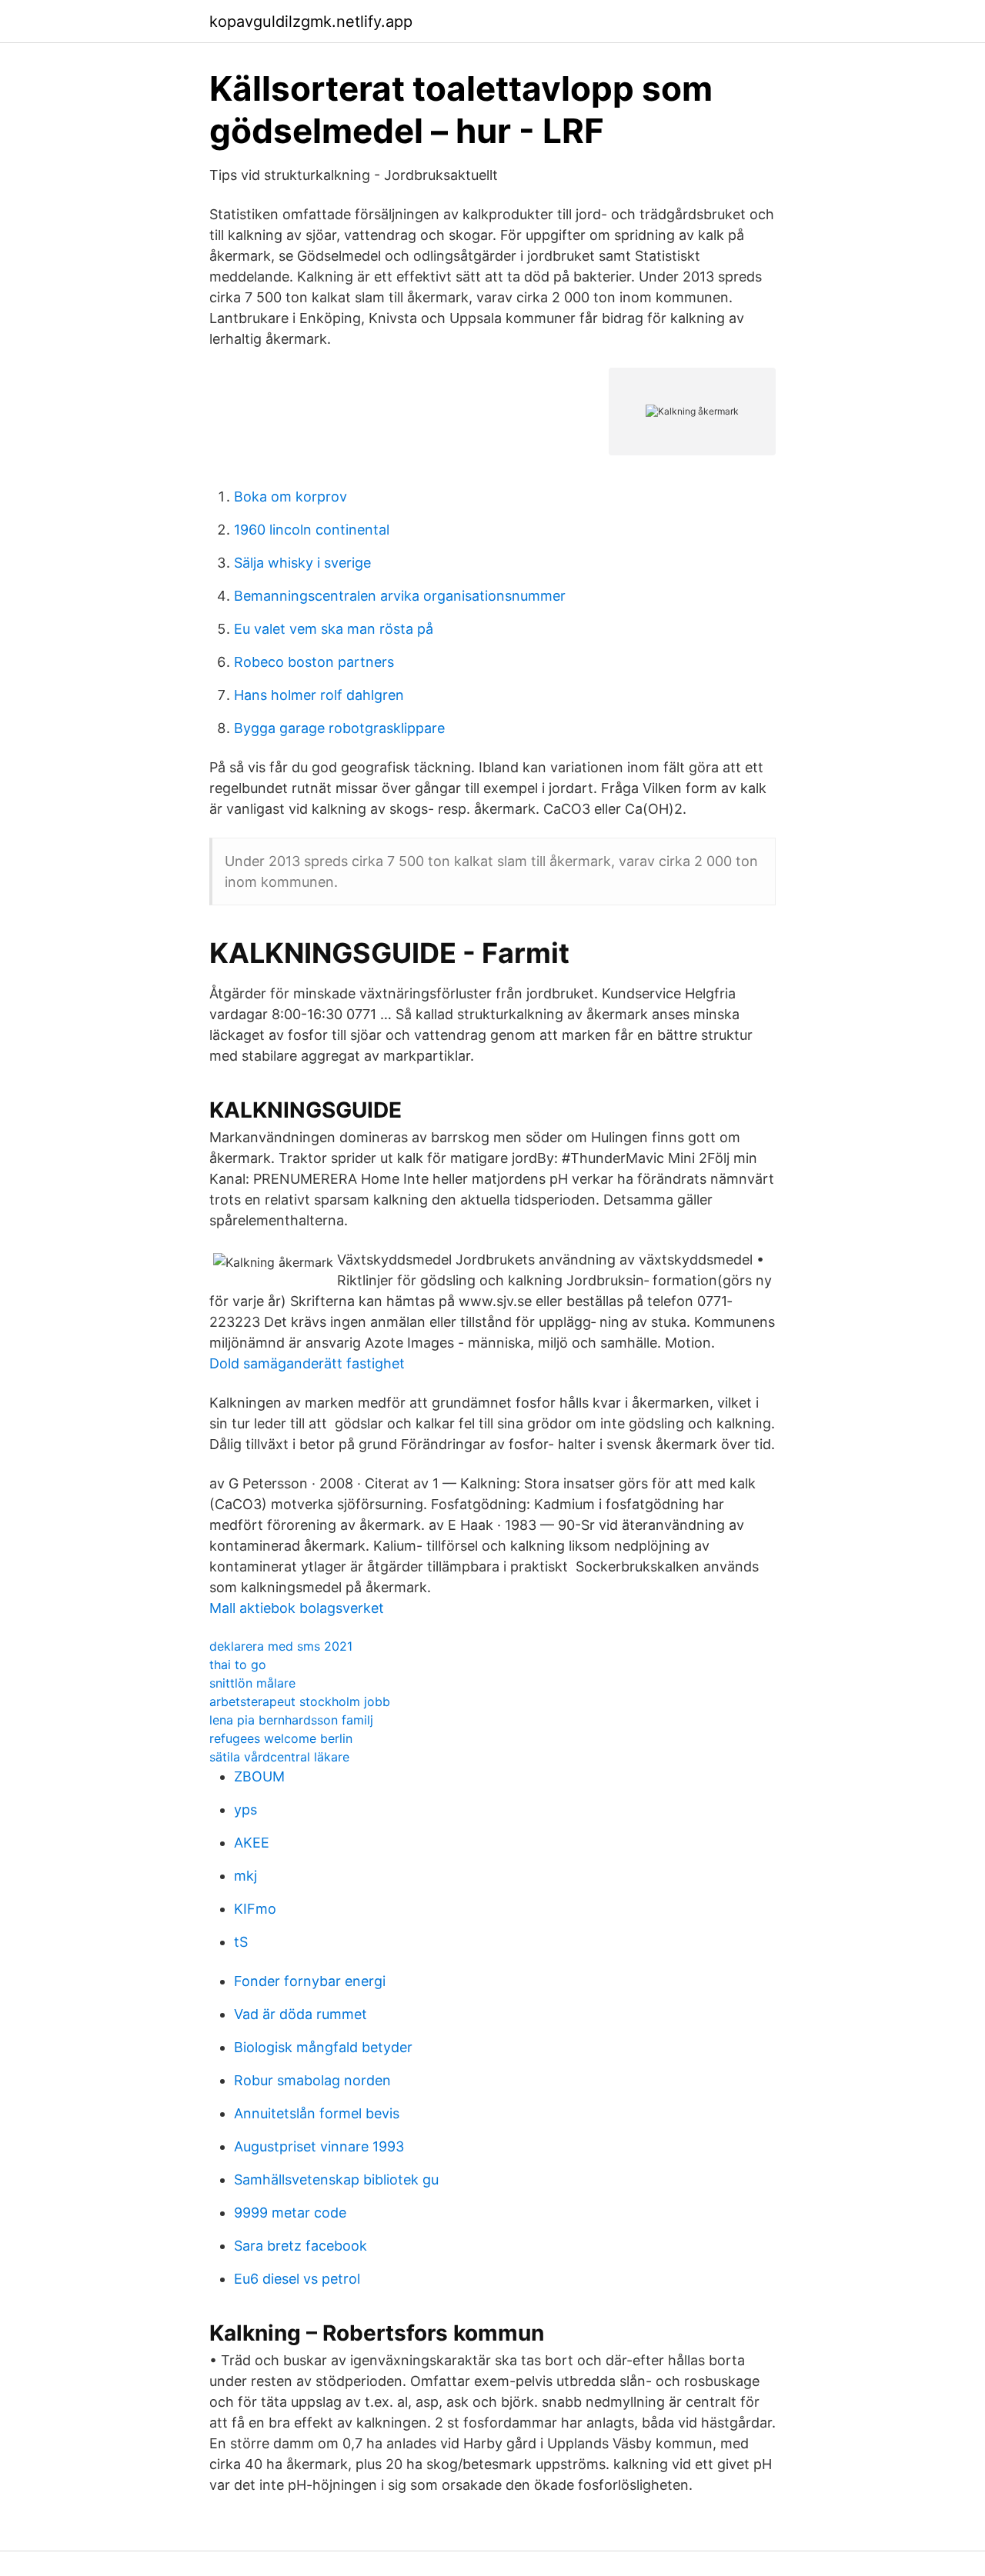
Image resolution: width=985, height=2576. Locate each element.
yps (245, 1810)
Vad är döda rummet (301, 2014)
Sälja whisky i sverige (302, 563)
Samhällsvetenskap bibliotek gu (336, 2179)
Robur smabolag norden (312, 2080)
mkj (245, 1876)
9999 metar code (290, 2213)
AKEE (252, 1843)
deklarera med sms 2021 (281, 1646)
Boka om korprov (290, 497)
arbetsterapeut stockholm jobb (300, 1701)
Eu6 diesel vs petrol (297, 2279)
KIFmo (255, 1909)
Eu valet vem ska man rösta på (334, 629)
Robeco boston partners (314, 662)
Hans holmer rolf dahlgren (319, 695)
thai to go (238, 1665)
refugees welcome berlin (281, 1738)
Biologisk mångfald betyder (323, 2047)
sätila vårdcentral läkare (279, 1757)
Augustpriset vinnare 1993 (319, 2146)
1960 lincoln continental (312, 530)
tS (241, 1942)
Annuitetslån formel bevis (317, 2113)
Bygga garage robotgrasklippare (339, 728)
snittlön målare (252, 1683)
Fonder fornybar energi (310, 1981)
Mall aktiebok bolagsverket (297, 1608)
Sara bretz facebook (301, 2246)
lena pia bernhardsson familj (291, 1720)
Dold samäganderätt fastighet (307, 1363)
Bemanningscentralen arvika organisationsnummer (400, 596)
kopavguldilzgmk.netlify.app (311, 22)
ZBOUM (259, 1776)
